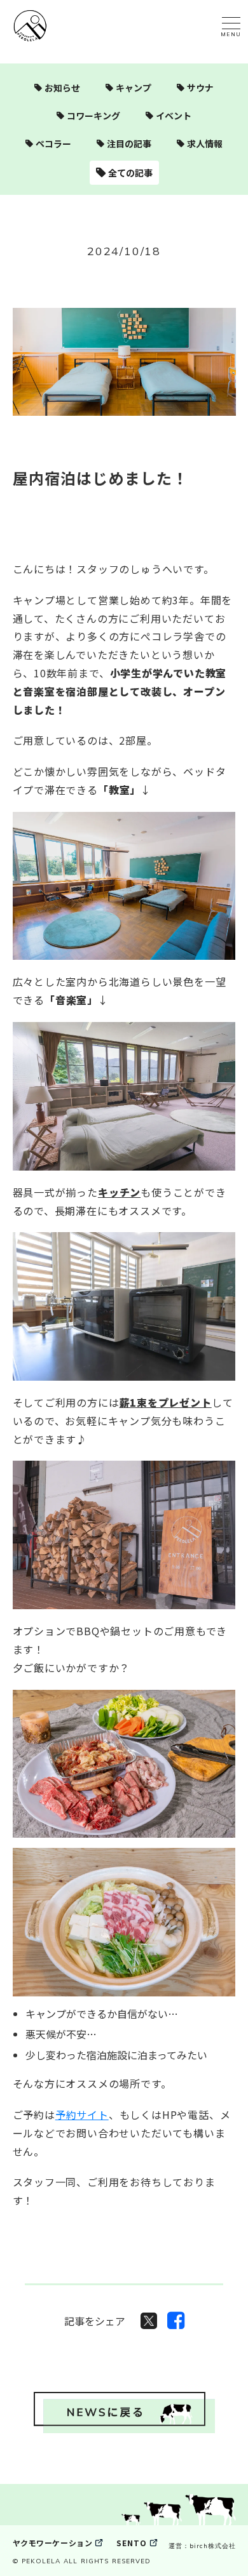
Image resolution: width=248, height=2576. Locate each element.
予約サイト (82, 2115)
